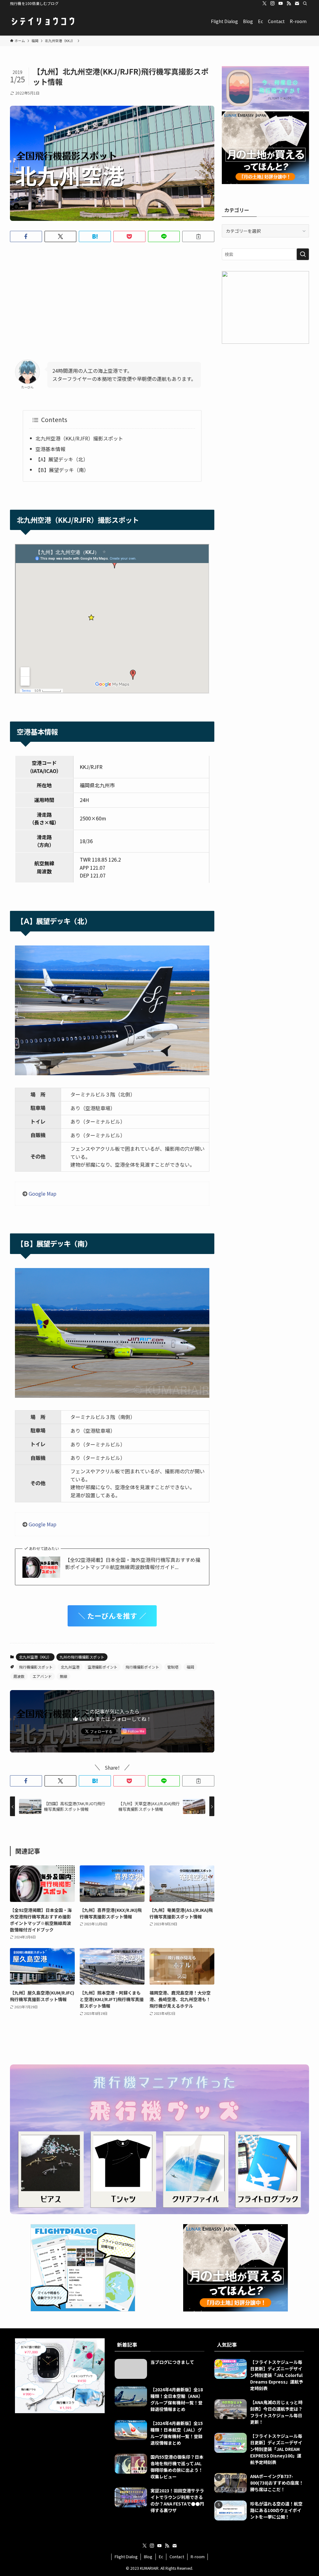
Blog (148, 2557)
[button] (26, 236)
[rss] (289, 3)
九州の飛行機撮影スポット (82, 1657)
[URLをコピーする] (198, 236)
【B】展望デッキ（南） (62, 470)
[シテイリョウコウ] (43, 21)
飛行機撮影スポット (36, 1667)
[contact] (297, 3)
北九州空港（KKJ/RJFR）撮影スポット (79, 438)
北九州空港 (70, 1667)
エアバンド (42, 1676)
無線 (64, 1676)
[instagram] (273, 3)
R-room (198, 2557)
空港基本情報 (50, 449)
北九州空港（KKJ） (35, 1657)
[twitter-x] (264, 3)
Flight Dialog (126, 2557)
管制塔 (173, 1667)
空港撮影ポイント (102, 1667)
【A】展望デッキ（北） (62, 459)
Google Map (43, 1193)
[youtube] (281, 3)
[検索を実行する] (303, 254)
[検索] (305, 3)
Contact (177, 2557)
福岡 (190, 1667)
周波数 (19, 1676)
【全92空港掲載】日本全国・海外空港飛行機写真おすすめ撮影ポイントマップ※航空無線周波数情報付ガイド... (133, 1563)
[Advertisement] (112, 296)
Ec (161, 2557)
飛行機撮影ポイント (142, 1667)
